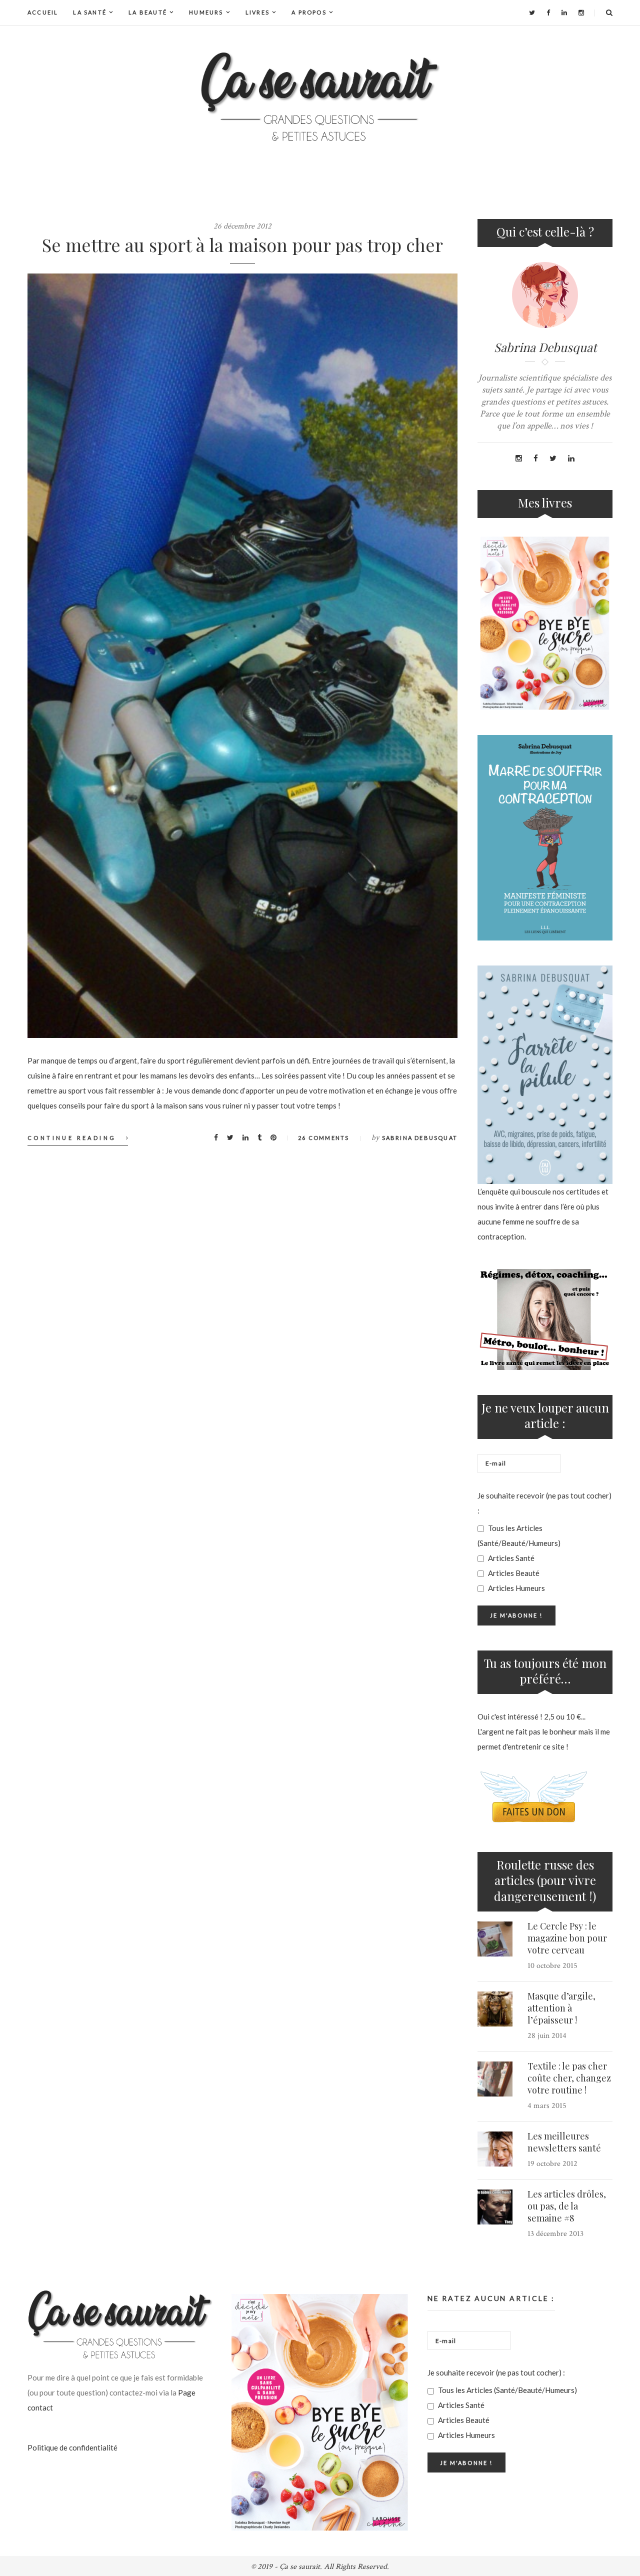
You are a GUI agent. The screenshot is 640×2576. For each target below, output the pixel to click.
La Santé (90, 12)
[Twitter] (532, 12)
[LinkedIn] (564, 12)
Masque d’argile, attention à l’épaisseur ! (561, 2008)
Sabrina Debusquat (420, 1138)
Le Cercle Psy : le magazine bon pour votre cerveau (567, 1938)
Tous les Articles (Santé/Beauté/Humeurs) (519, 1535)
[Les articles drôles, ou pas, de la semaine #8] (495, 2207)
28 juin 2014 (547, 2036)
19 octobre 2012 (552, 2164)
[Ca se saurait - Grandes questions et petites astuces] (320, 97)
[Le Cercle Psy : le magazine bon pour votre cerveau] (495, 1939)
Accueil (43, 12)
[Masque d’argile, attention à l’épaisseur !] (495, 2009)
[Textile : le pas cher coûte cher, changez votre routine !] (495, 2079)
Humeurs (206, 12)
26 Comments (323, 1138)
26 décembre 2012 (242, 226)
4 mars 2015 (547, 2106)
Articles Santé (510, 1558)
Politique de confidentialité (72, 2447)
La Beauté (148, 12)
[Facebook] (548, 12)
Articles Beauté (513, 1573)
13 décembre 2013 (555, 2234)
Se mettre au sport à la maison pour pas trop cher (242, 244)
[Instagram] (581, 12)
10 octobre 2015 (552, 1966)
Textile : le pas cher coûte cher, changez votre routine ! (569, 2078)
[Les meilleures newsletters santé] (495, 2149)
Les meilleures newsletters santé (564, 2142)
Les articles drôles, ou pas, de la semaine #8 (567, 2206)
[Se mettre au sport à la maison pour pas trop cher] (242, 656)
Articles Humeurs (516, 1588)
